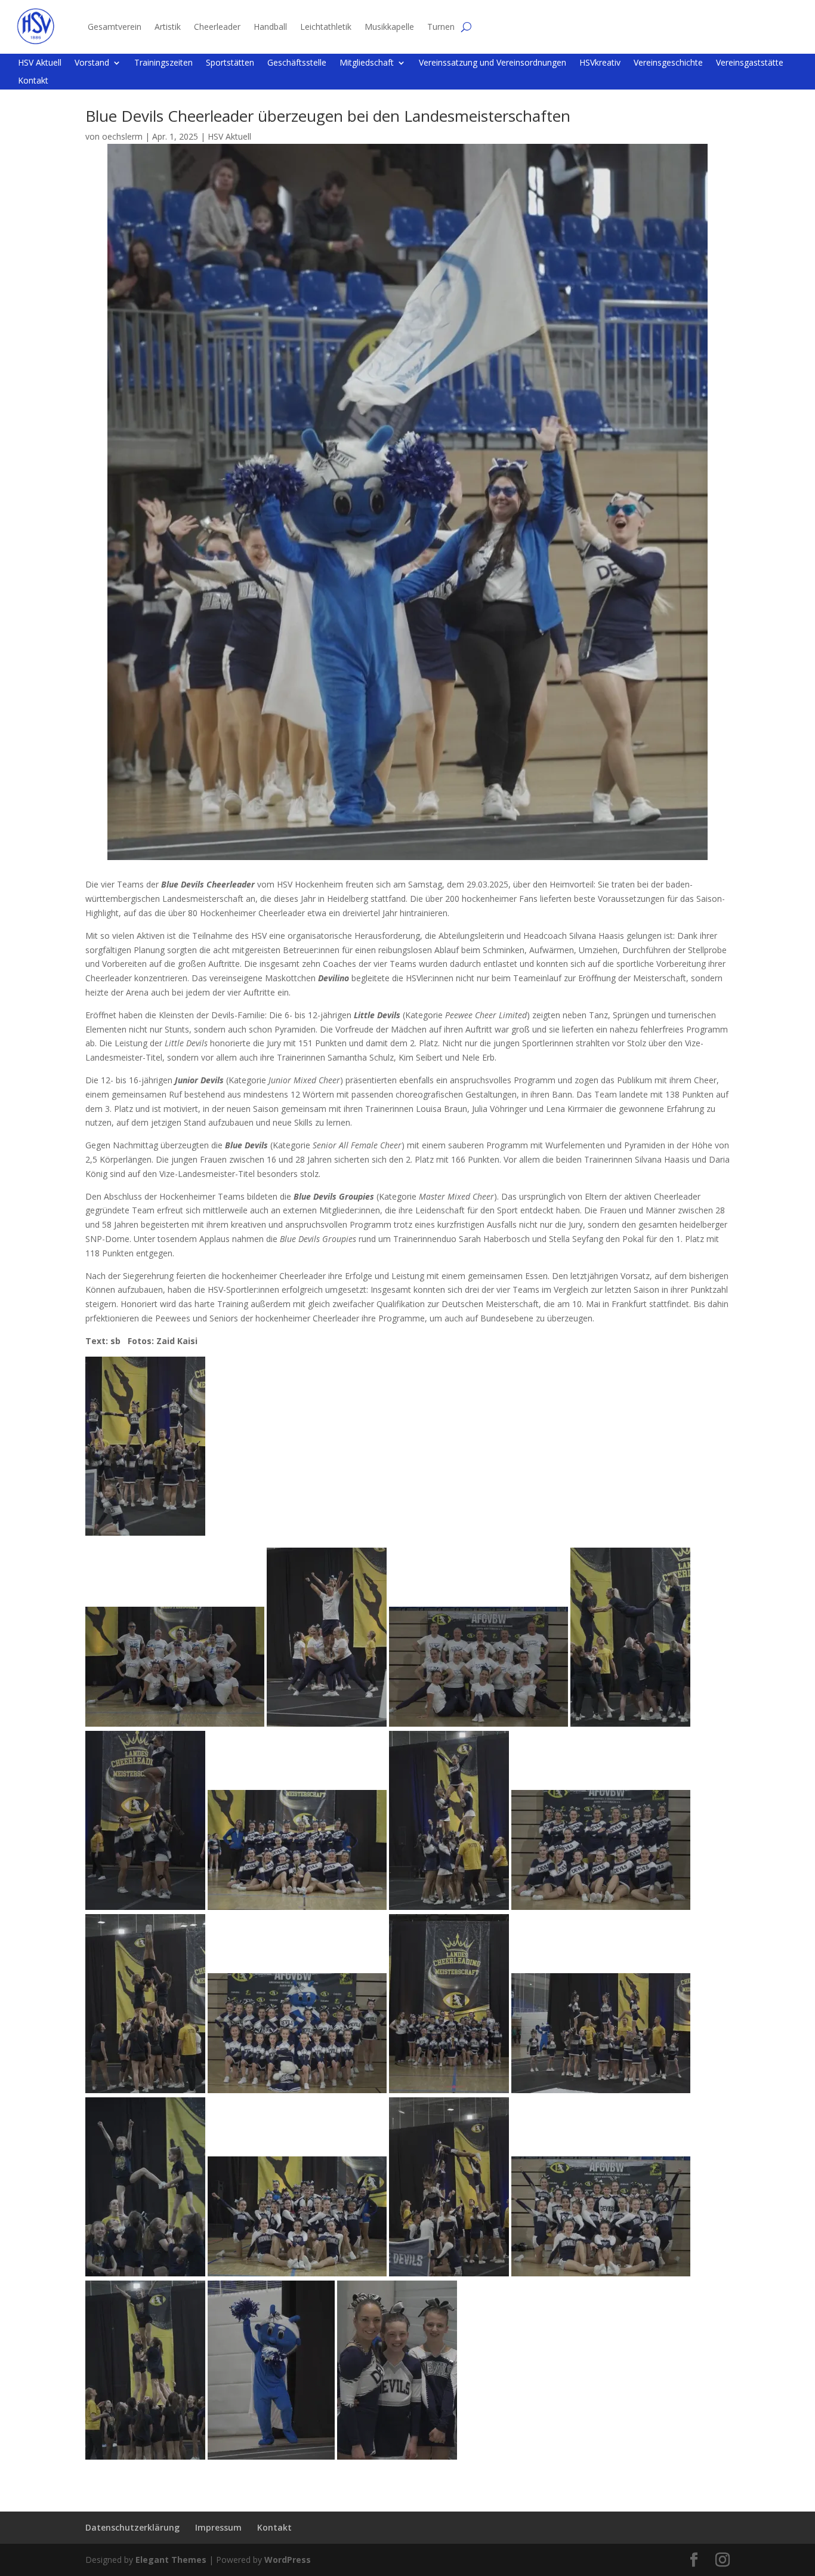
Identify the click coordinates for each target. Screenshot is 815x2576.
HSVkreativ (600, 63)
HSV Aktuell (40, 63)
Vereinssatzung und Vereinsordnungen (493, 63)
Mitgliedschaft (367, 63)
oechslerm (122, 136)
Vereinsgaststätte (750, 63)
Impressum (218, 2527)
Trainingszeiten (163, 63)
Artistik (168, 27)
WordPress (288, 2560)
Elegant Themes (171, 2560)
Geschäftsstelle (297, 63)
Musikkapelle (389, 27)
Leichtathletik (326, 27)
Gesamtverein (115, 27)
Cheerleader (217, 27)
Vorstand (92, 63)
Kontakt (33, 81)
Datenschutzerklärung (132, 2527)
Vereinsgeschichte (668, 63)
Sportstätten (230, 63)
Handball (270, 27)
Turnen (441, 27)
